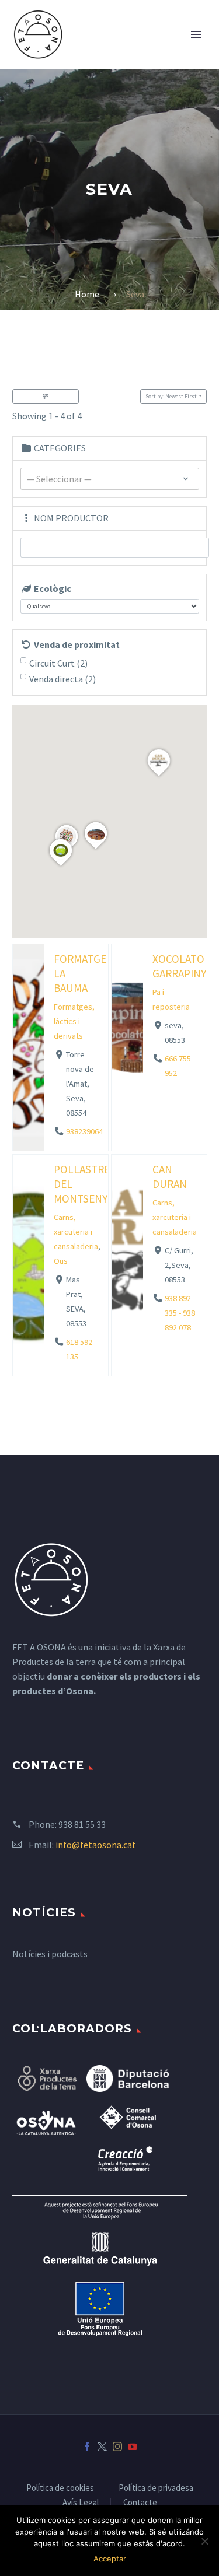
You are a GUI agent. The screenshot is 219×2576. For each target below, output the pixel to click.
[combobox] (110, 479)
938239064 (84, 1132)
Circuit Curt (58, 663)
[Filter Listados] (46, 396)
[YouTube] (133, 2447)
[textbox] (110, 479)
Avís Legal (81, 2503)
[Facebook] (87, 2447)
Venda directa (62, 679)
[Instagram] (117, 2447)
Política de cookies (60, 2488)
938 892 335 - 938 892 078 (180, 1313)
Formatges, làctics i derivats (74, 1021)
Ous (61, 1261)
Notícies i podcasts (50, 1954)
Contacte (140, 2503)
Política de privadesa (156, 2488)
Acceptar (110, 2559)
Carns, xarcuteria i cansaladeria (76, 1232)
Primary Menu (196, 34)
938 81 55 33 (82, 1824)
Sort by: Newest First (171, 396)
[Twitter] (102, 2447)
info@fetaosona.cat (96, 1845)
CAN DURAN (170, 1177)
